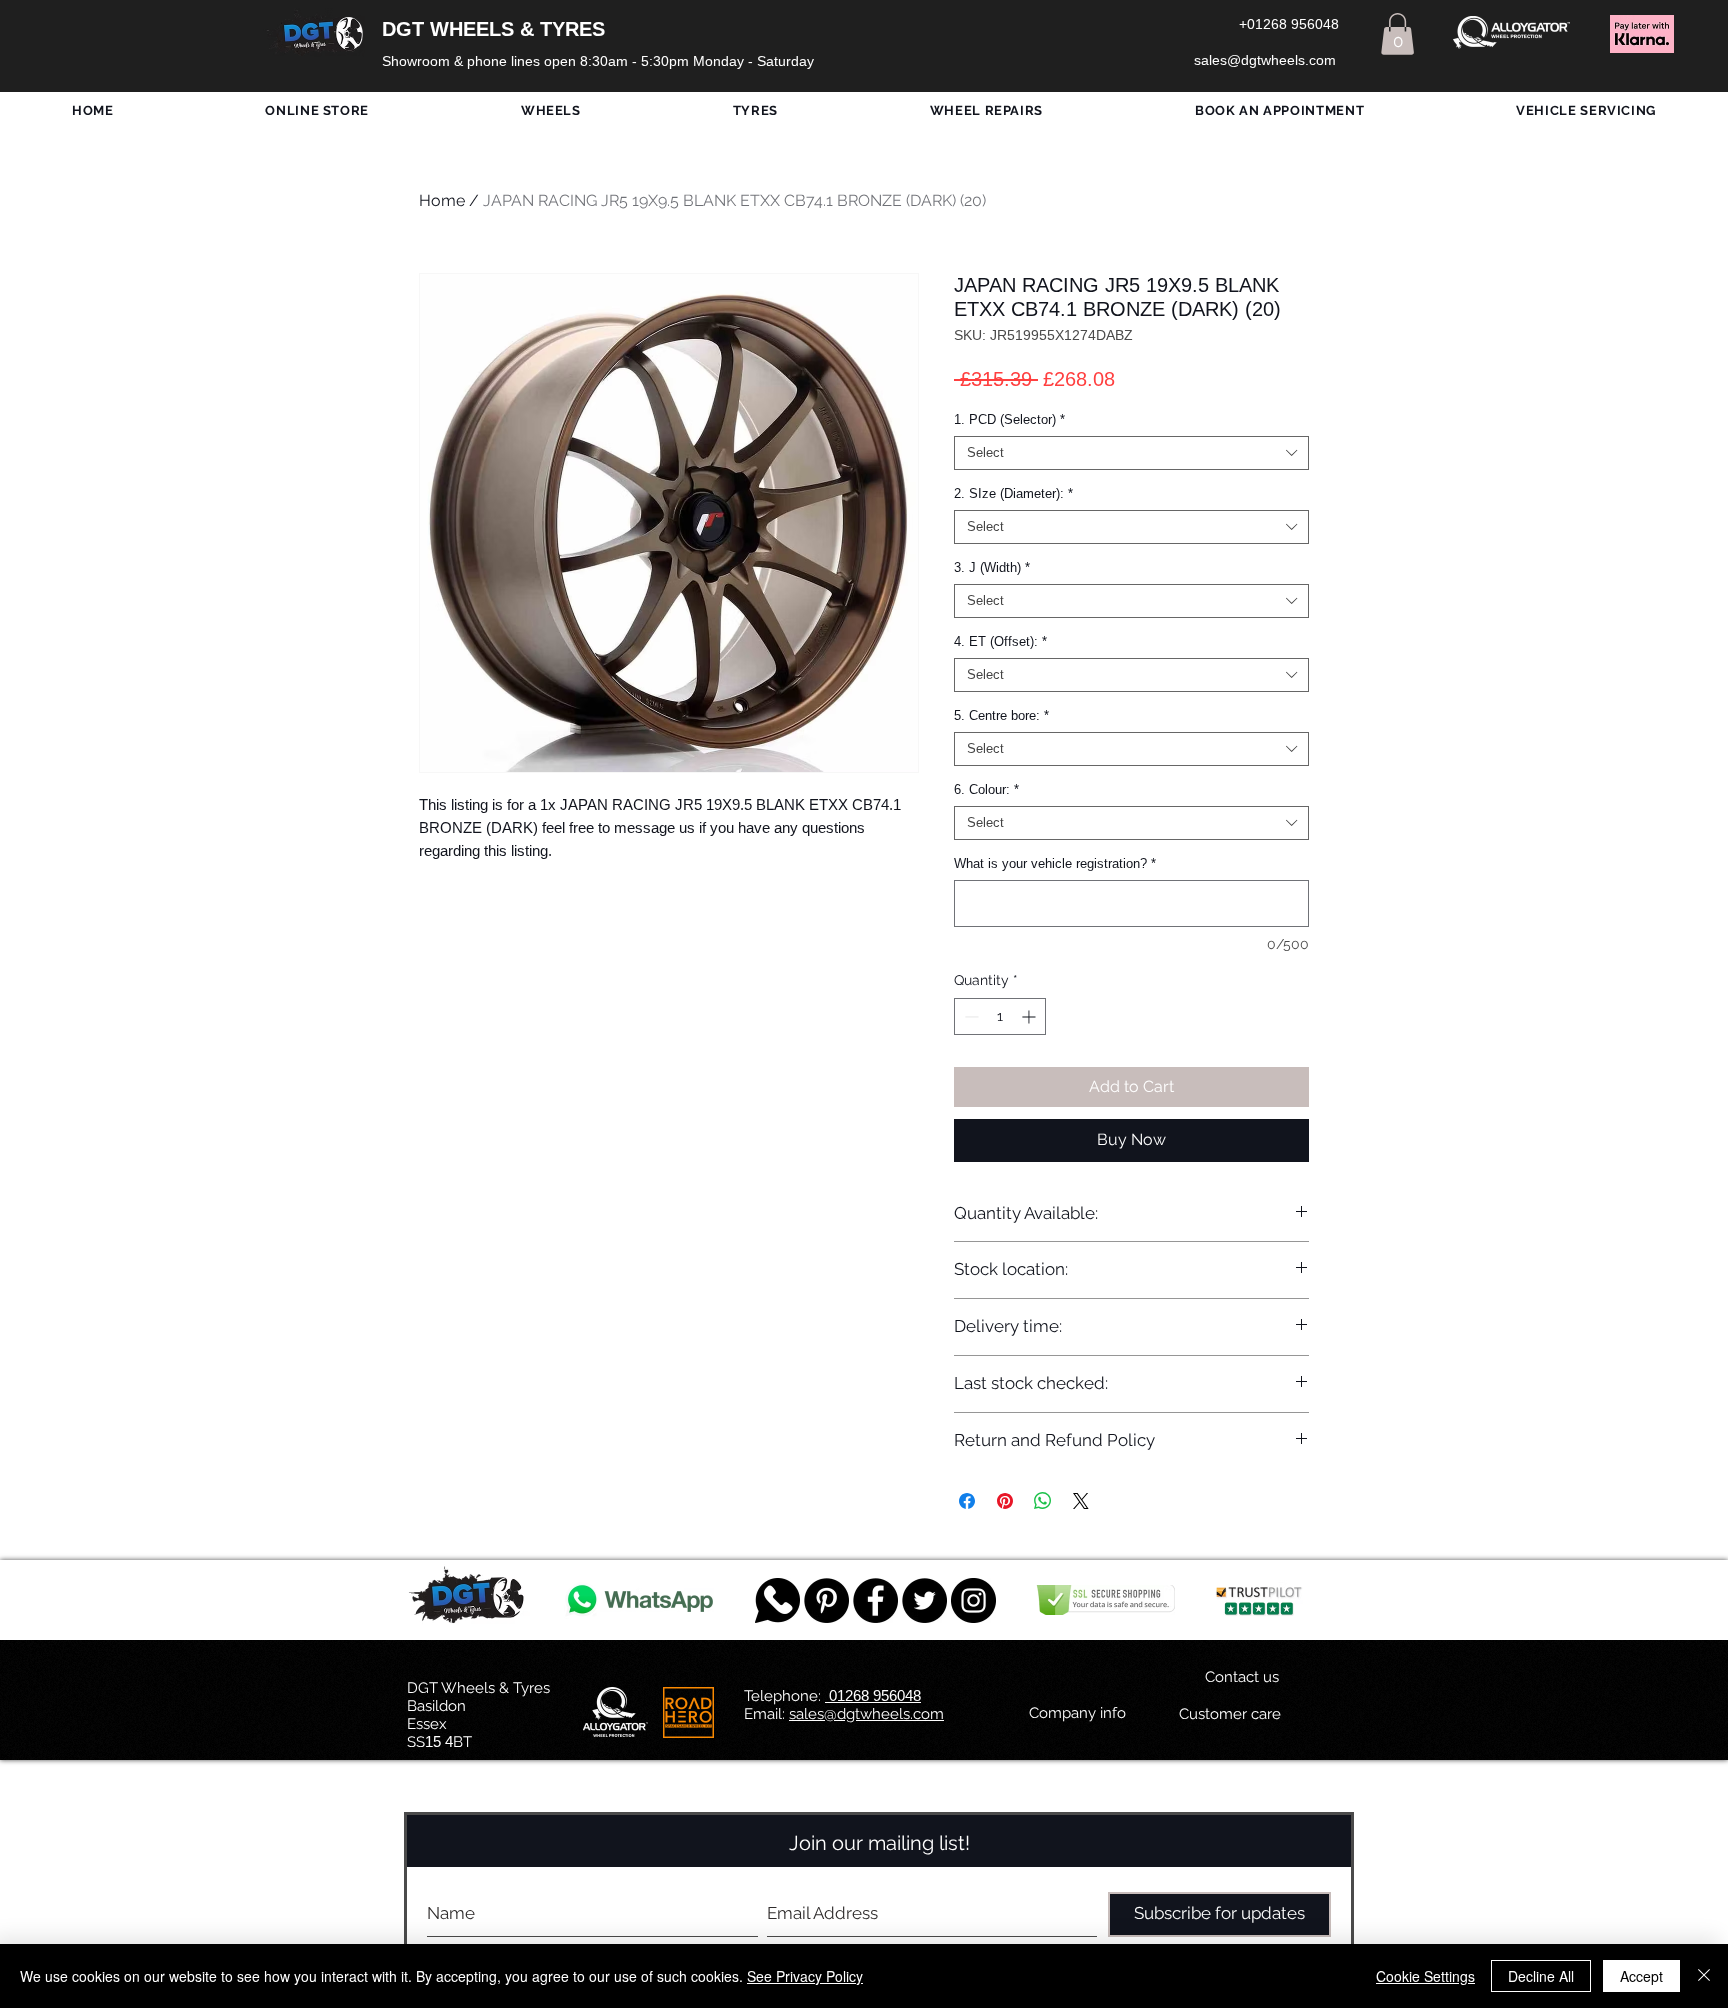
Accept (1641, 1976)
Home (442, 200)
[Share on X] (1081, 1501)
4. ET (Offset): (1000, 641)
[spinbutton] (1000, 1016)
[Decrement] (969, 1016)
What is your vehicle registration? (1055, 863)
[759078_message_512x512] (777, 1600)
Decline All (1541, 1976)
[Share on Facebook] (967, 1501)
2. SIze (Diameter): (1013, 493)
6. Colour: (986, 789)
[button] (1397, 34)
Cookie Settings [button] (1425, 1976)
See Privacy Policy (805, 1976)
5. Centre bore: (1001, 715)
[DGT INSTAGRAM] (973, 1600)
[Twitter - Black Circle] (924, 1600)
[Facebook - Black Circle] (875, 1600)
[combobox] (1131, 453)
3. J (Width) (992, 567)
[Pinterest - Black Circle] (826, 1600)
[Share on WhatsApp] (1043, 1501)
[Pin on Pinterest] (1005, 1501)
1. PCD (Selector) (1009, 419)
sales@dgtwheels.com (866, 1714)
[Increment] (1030, 1016)
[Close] (1704, 1976)
